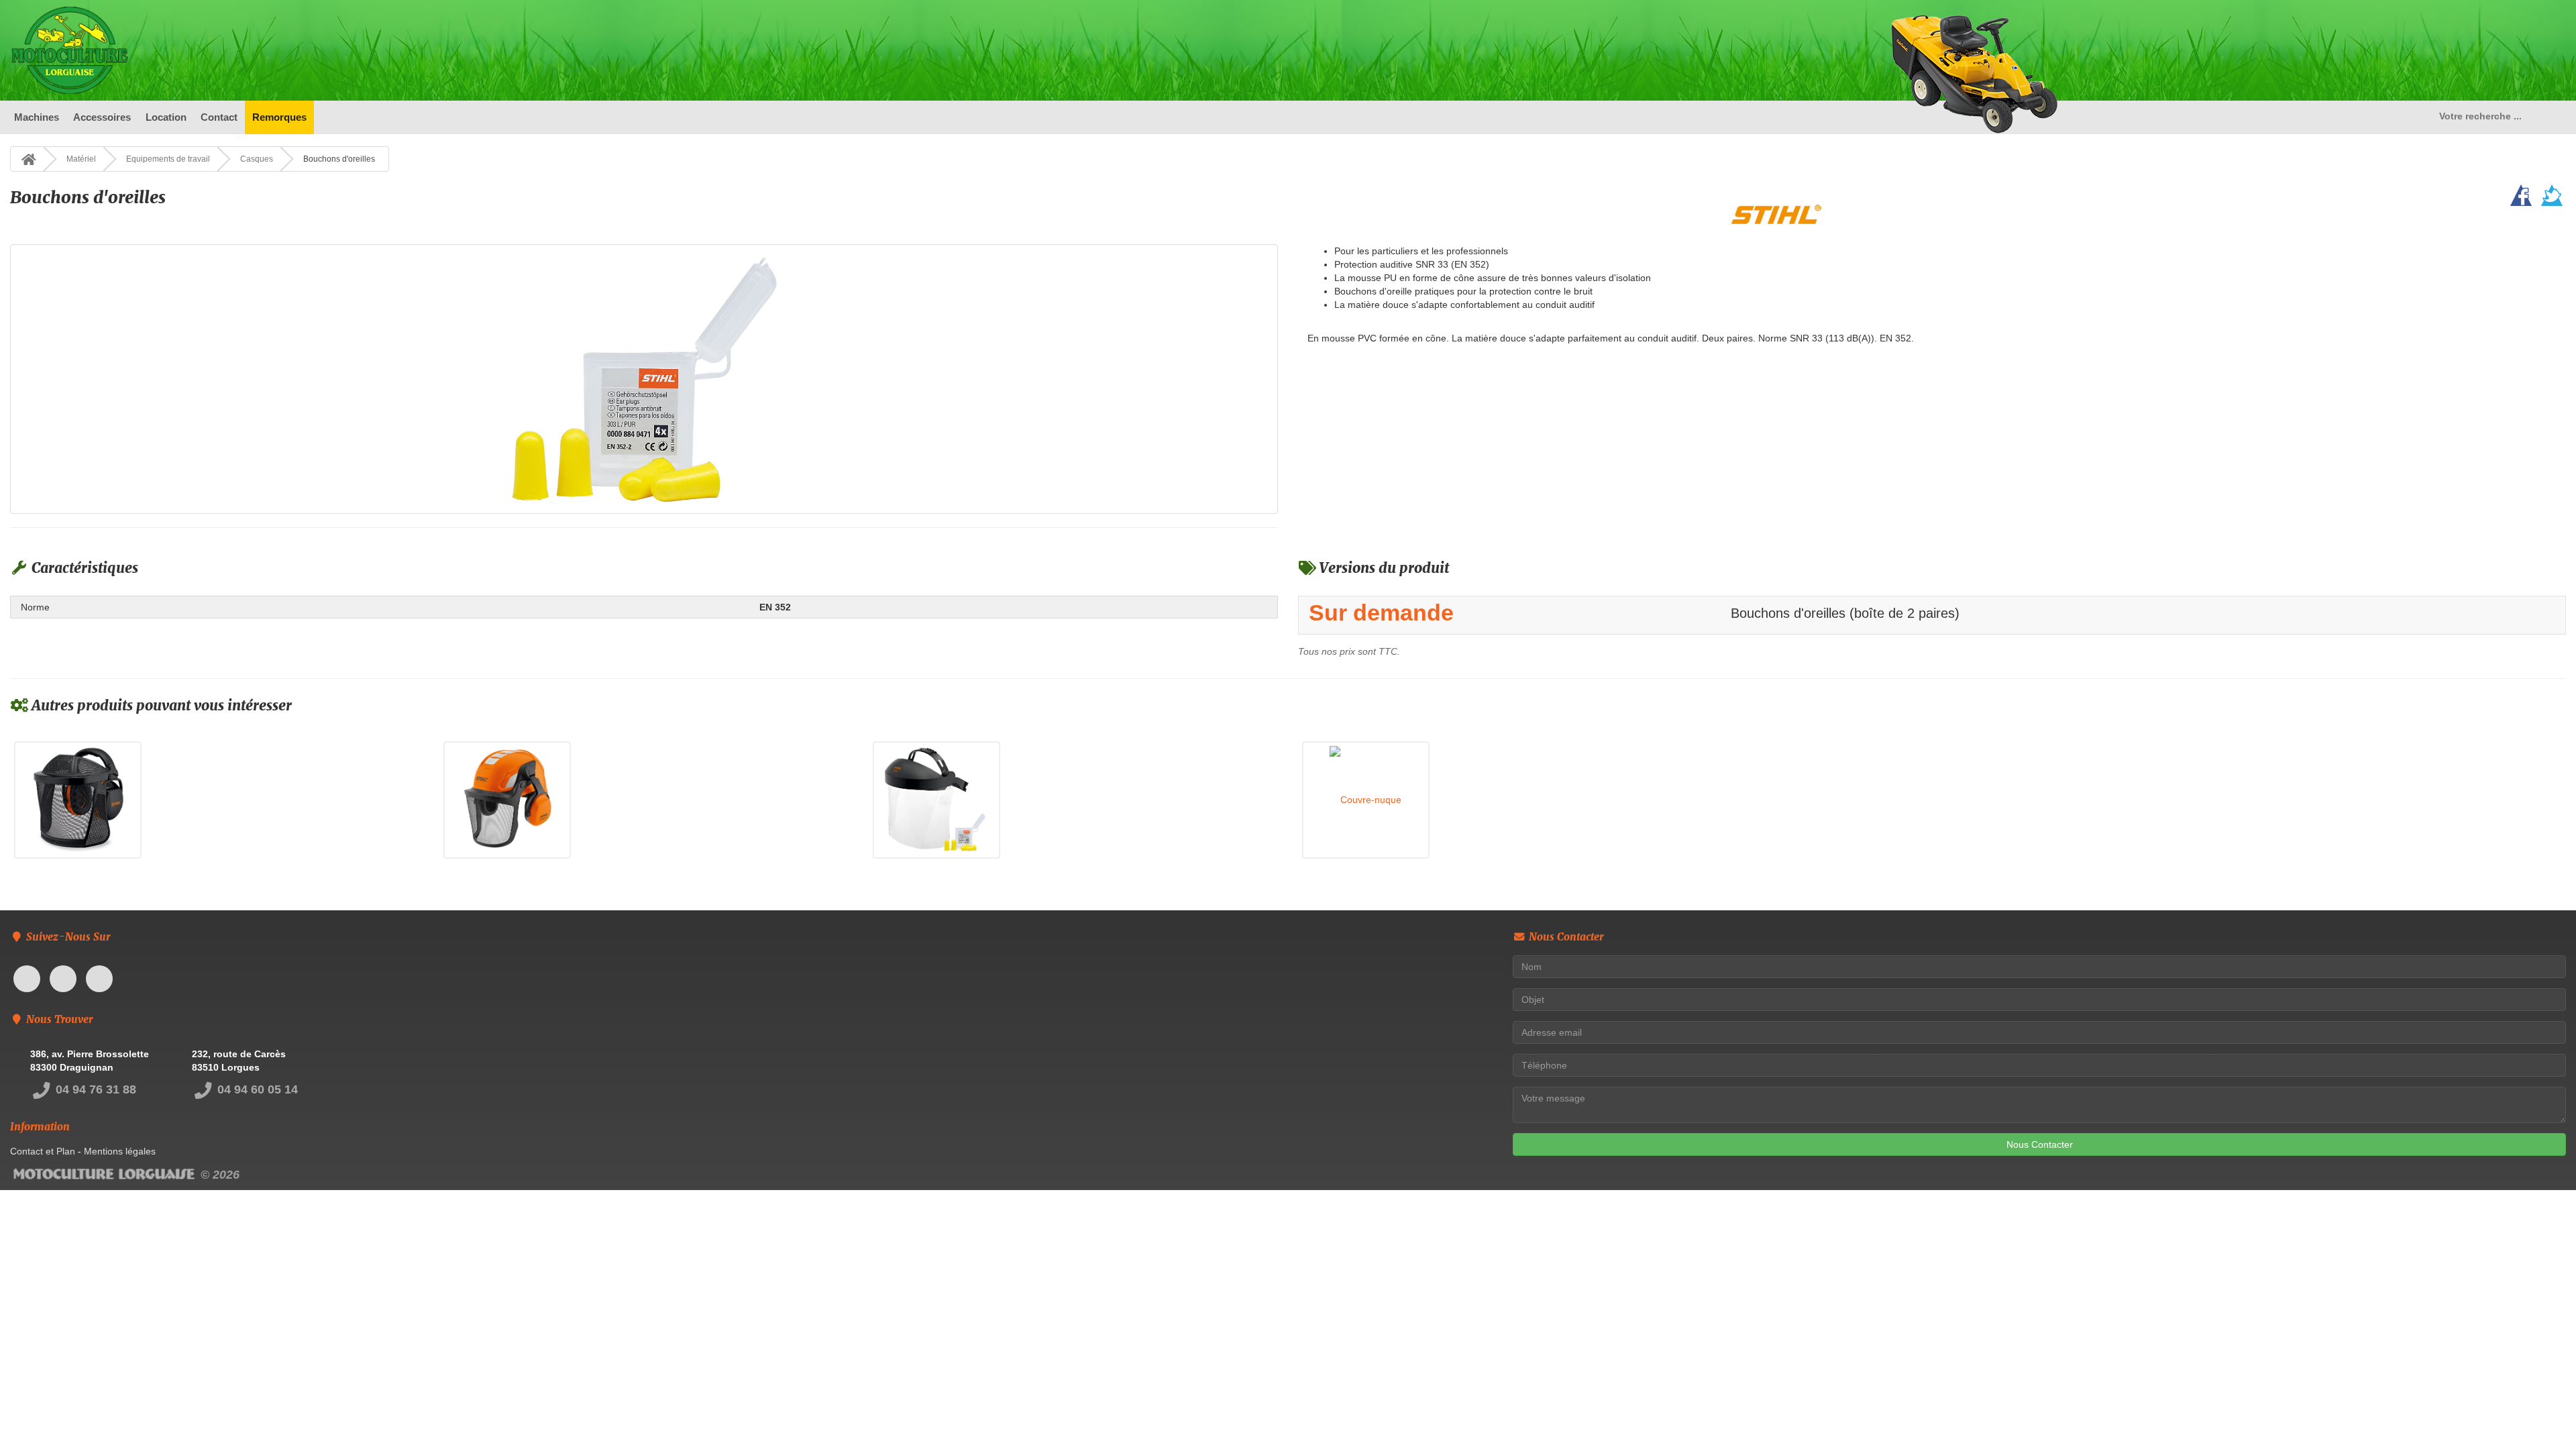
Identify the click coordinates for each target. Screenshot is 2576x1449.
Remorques (279, 117)
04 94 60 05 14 (256, 1089)
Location (166, 117)
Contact (219, 117)
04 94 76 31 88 (94, 1089)
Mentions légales (120, 1151)
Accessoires (102, 117)
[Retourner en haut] (2539, 1412)
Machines (37, 117)
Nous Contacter (2040, 1144)
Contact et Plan (43, 1151)
